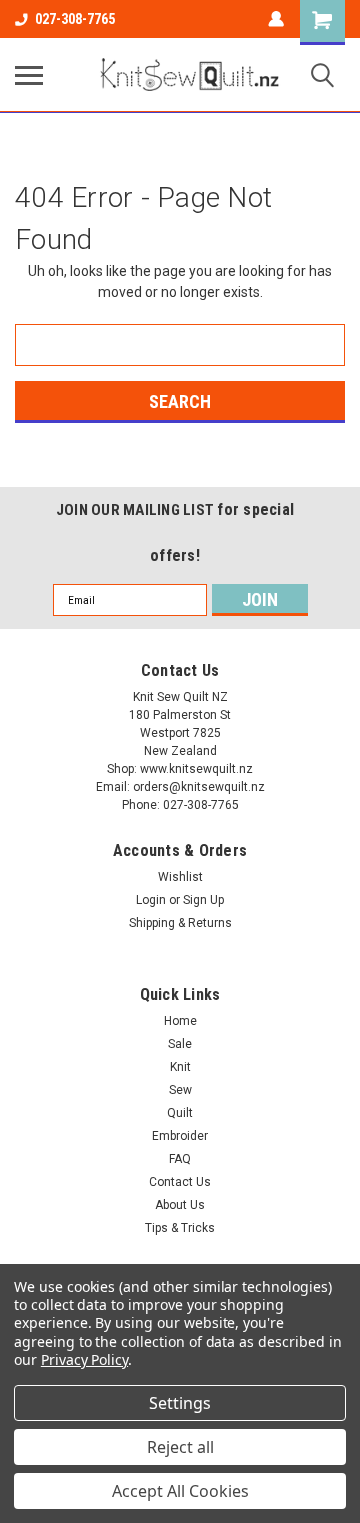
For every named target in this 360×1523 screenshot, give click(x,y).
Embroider (180, 1136)
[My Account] (276, 19)
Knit (180, 1067)
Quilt (180, 1113)
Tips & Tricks (180, 1228)
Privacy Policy (84, 1359)
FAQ (180, 1159)
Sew (180, 1090)
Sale (180, 1044)
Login (151, 900)
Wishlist (180, 877)
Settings (180, 1403)
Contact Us (180, 1182)
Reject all (180, 1447)
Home (180, 1021)
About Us (180, 1205)
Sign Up (203, 900)
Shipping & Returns (180, 923)
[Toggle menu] (29, 75)
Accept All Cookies (180, 1491)
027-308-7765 (75, 19)
